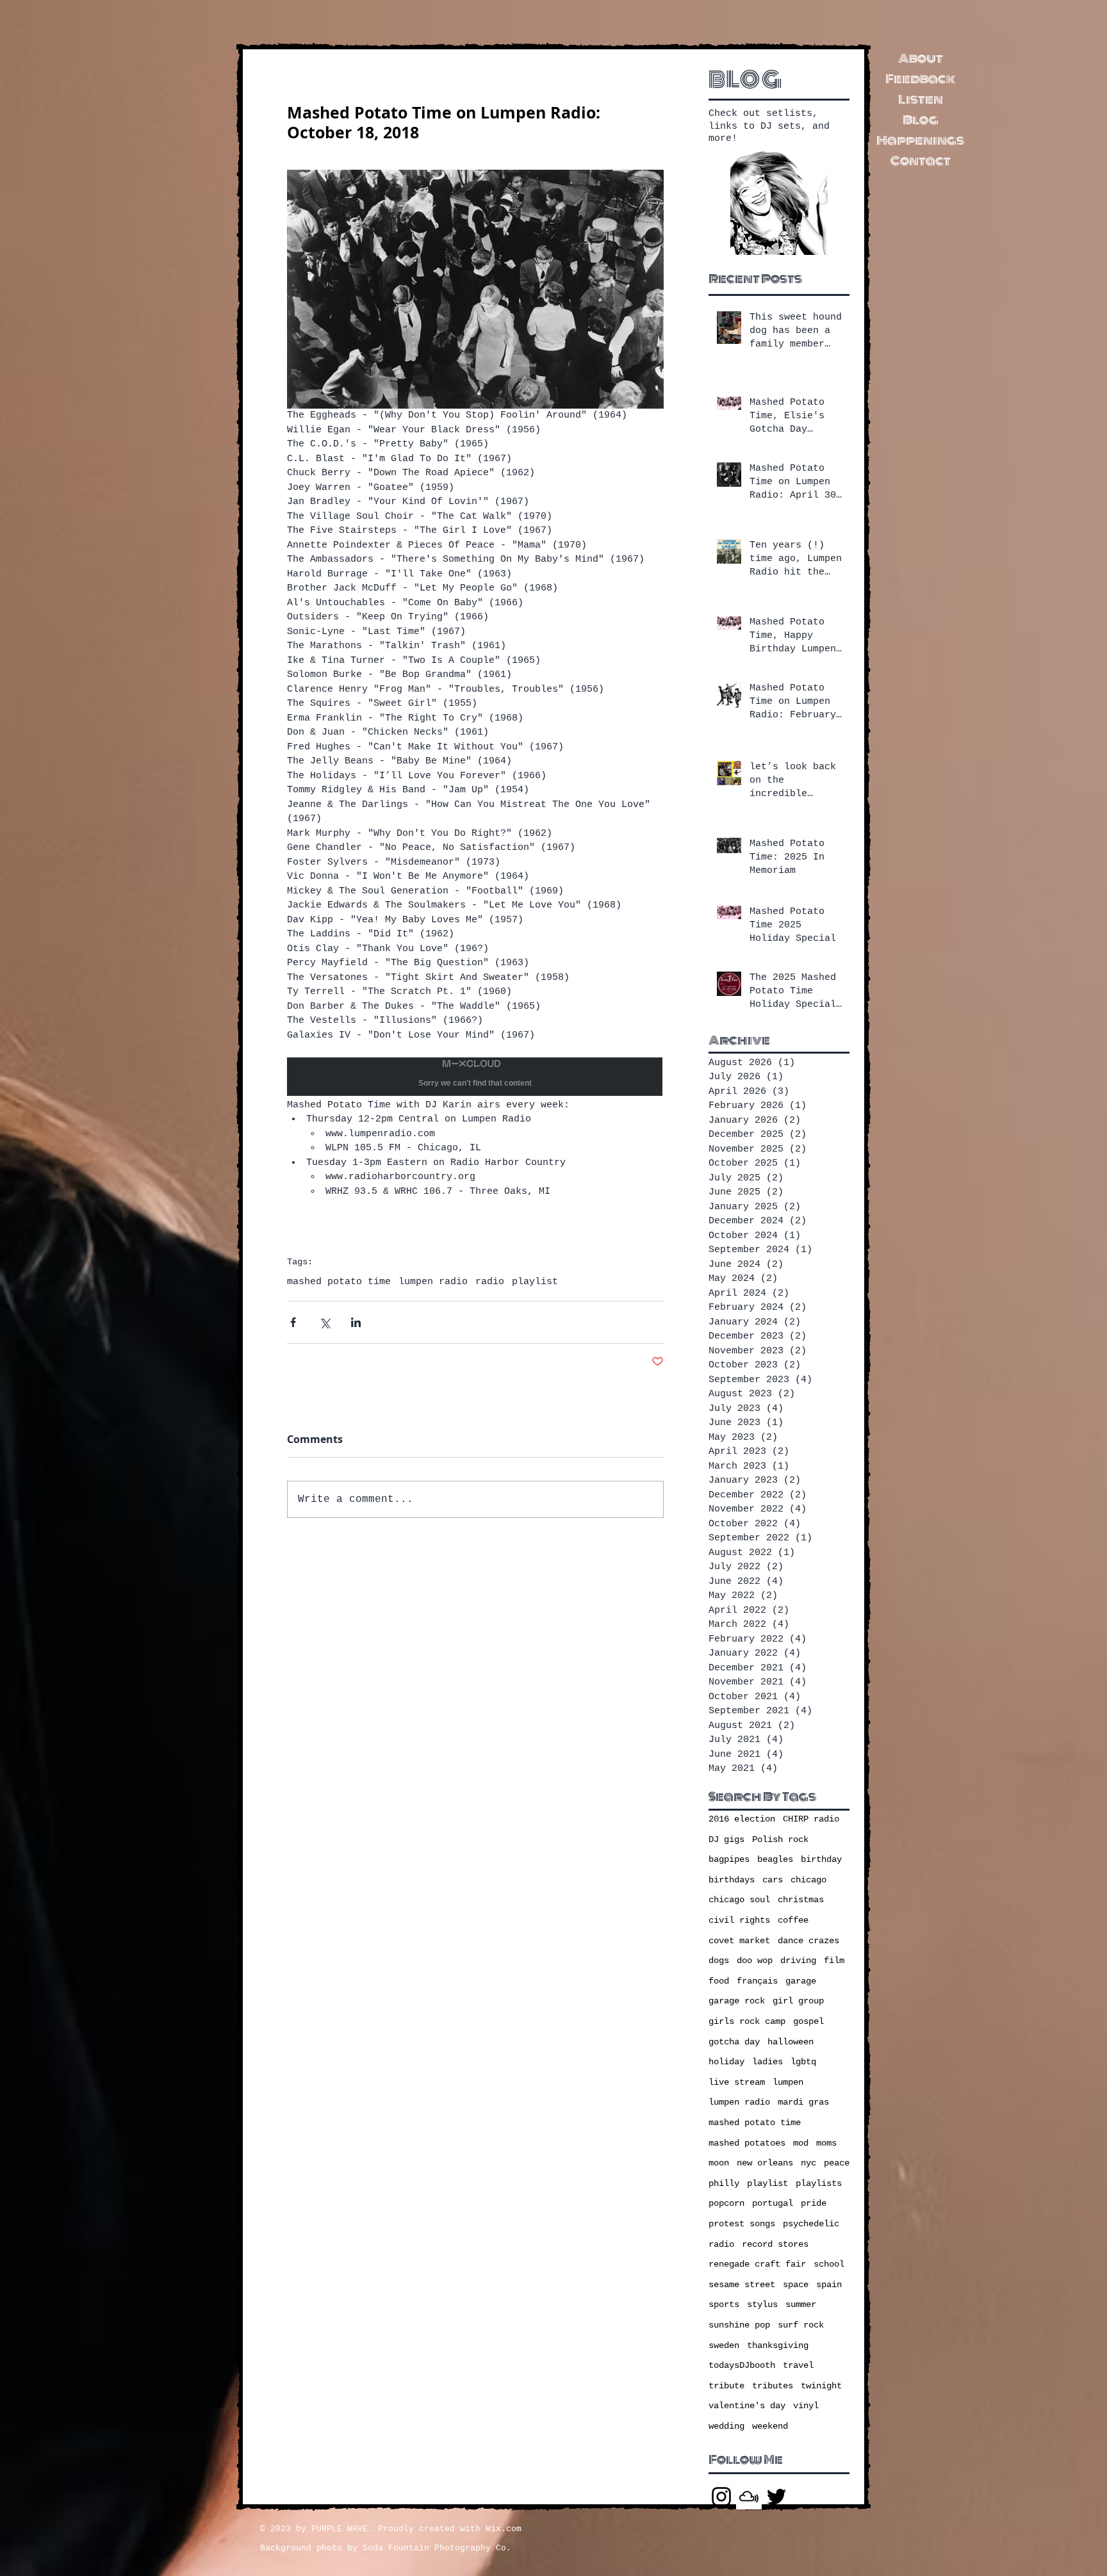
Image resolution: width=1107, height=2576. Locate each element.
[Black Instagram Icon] (721, 2497)
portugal (773, 2203)
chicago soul (739, 1900)
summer (801, 2304)
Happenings (920, 140)
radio (490, 1282)
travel (798, 2365)
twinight (821, 2386)
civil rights (739, 1920)
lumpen (788, 2082)
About (921, 58)
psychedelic (811, 2224)
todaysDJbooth (742, 2365)
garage (801, 1981)
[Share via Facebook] (293, 1322)
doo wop (755, 1961)
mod (801, 2143)
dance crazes (808, 1941)
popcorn (726, 2203)
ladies (767, 2062)
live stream (737, 2082)
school (829, 2264)
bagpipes (729, 1859)
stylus (762, 2304)
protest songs (742, 2224)
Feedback (920, 79)
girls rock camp (747, 2021)
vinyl (806, 2406)
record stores (775, 2244)
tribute (726, 2386)
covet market (739, 1941)
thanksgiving (778, 2345)
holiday (726, 2062)
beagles (775, 1859)
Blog (921, 120)
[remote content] (475, 1078)
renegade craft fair (757, 2264)
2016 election (742, 1819)
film (834, 1961)
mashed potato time (339, 1282)
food (719, 1981)
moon (719, 2163)
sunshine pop (739, 2325)
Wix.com (504, 2529)
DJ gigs (726, 1839)
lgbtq (803, 2062)
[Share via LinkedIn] (356, 1322)
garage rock (737, 2001)
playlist (535, 1282)
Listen (921, 99)
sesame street (742, 2285)
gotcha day (734, 2042)
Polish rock (780, 1839)
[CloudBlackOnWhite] (749, 2497)
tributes (773, 2386)
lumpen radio (433, 1282)
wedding (726, 2426)
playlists (819, 2183)
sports (724, 2304)
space (796, 2285)
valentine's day (747, 2406)
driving (798, 1961)
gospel (808, 2021)
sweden (724, 2345)
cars (773, 1880)
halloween (791, 2042)
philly (724, 2183)
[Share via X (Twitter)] (324, 1322)
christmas (801, 1900)
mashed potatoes (747, 2143)
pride (814, 2203)
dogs (719, 1961)
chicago (808, 1880)
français (757, 1981)
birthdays (732, 1880)
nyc (808, 2163)
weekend (770, 2426)
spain (829, 2285)
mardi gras (803, 2102)
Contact (921, 161)
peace (837, 2163)
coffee (793, 1920)
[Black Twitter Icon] (776, 2497)
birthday (821, 1859)
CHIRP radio (811, 1819)
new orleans (765, 2163)
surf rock (801, 2325)
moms (826, 2143)
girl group (798, 2001)
